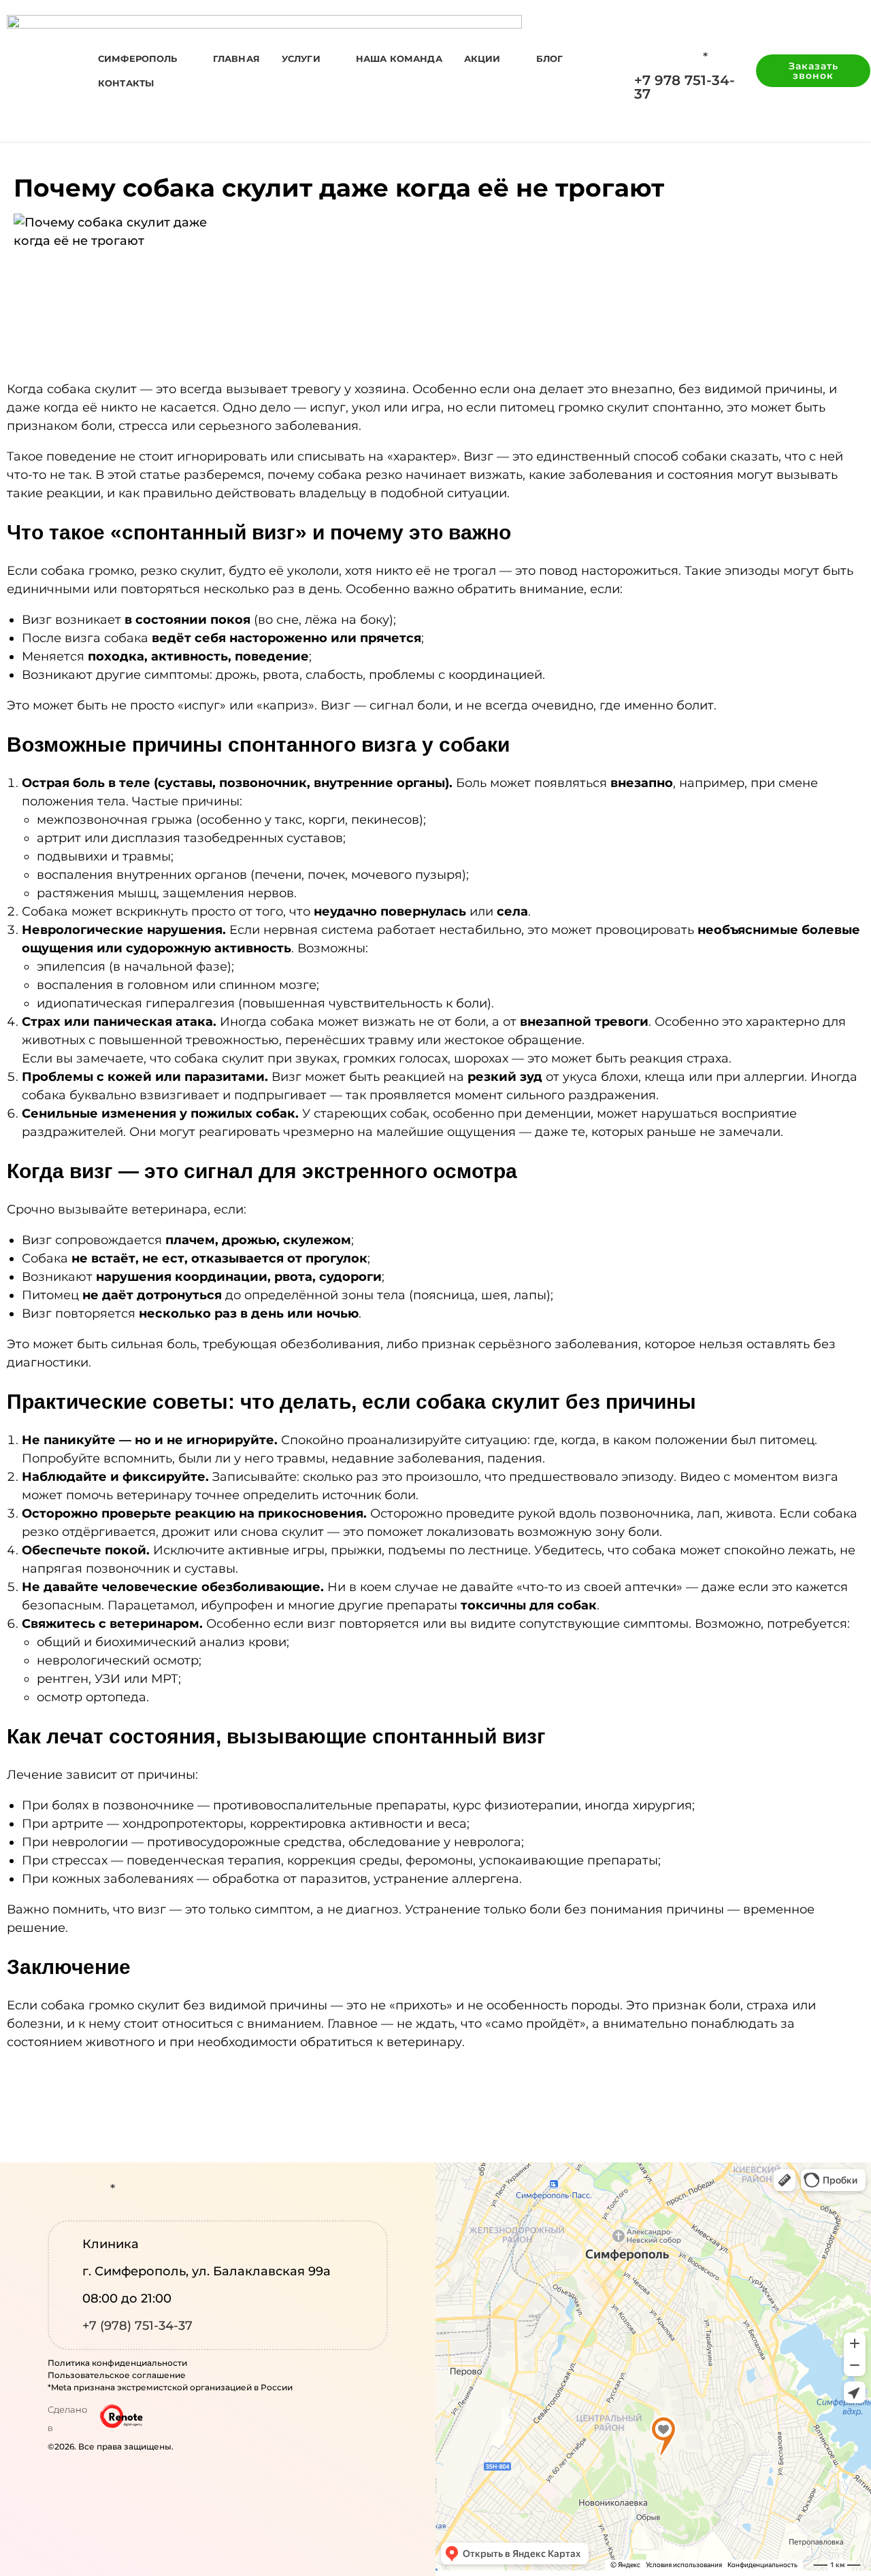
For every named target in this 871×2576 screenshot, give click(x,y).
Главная (236, 58)
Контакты (126, 83)
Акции (482, 58)
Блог (550, 58)
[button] (813, 71)
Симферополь (138, 58)
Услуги (301, 58)
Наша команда (399, 58)
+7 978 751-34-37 (685, 87)
